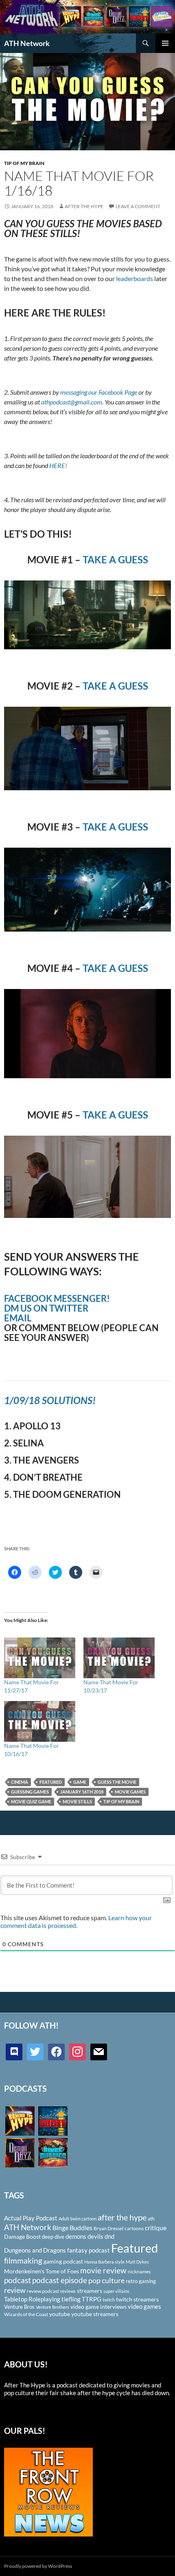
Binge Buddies (72, 2228)
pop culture (106, 2280)
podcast (17, 2280)
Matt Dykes (137, 2262)
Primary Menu (165, 43)
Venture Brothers (52, 2307)
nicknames (139, 2272)
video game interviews (98, 2307)
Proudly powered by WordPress (38, 2566)
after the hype (122, 2217)
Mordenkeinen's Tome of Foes (42, 2271)
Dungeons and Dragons (35, 2250)
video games (144, 2307)
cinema (20, 1782)
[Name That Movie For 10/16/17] (40, 1721)
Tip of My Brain (121, 1801)
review (15, 2290)
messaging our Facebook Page (99, 392)
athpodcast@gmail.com (72, 402)
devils (95, 2236)
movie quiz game (31, 1801)
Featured (51, 1782)
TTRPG (92, 2299)
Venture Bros (19, 2307)
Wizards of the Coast (26, 2314)
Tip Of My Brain (24, 163)
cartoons (134, 2228)
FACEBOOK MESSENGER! (57, 1298)
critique (156, 2228)
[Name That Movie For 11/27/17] (40, 1658)
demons (76, 2236)
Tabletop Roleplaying (32, 2299)
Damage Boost (22, 2236)
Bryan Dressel (108, 2228)
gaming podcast (63, 2261)
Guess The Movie (117, 1782)
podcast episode (60, 2280)
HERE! (58, 465)
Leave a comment (138, 206)
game (80, 1782)
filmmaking (23, 2261)
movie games (130, 1792)
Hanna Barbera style (104, 2262)
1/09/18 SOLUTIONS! (50, 1400)
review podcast (43, 2291)
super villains (116, 2291)
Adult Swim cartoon (78, 2219)
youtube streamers (95, 2314)
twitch (109, 2300)
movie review (103, 2270)
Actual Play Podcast (31, 2218)
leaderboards (135, 278)
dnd (109, 2236)
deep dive (53, 2237)
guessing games (30, 1792)
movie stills (77, 1801)
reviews (68, 2291)
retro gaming (141, 2281)
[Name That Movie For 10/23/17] (119, 1658)
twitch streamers (137, 2299)
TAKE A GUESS (115, 559)
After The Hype (84, 206)
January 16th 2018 (82, 1792)
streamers (90, 2291)
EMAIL (18, 1318)
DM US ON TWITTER (46, 1308)
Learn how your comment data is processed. (76, 1921)
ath (151, 2219)
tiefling (71, 2299)
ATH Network (27, 43)
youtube (60, 2314)
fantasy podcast (89, 2250)
